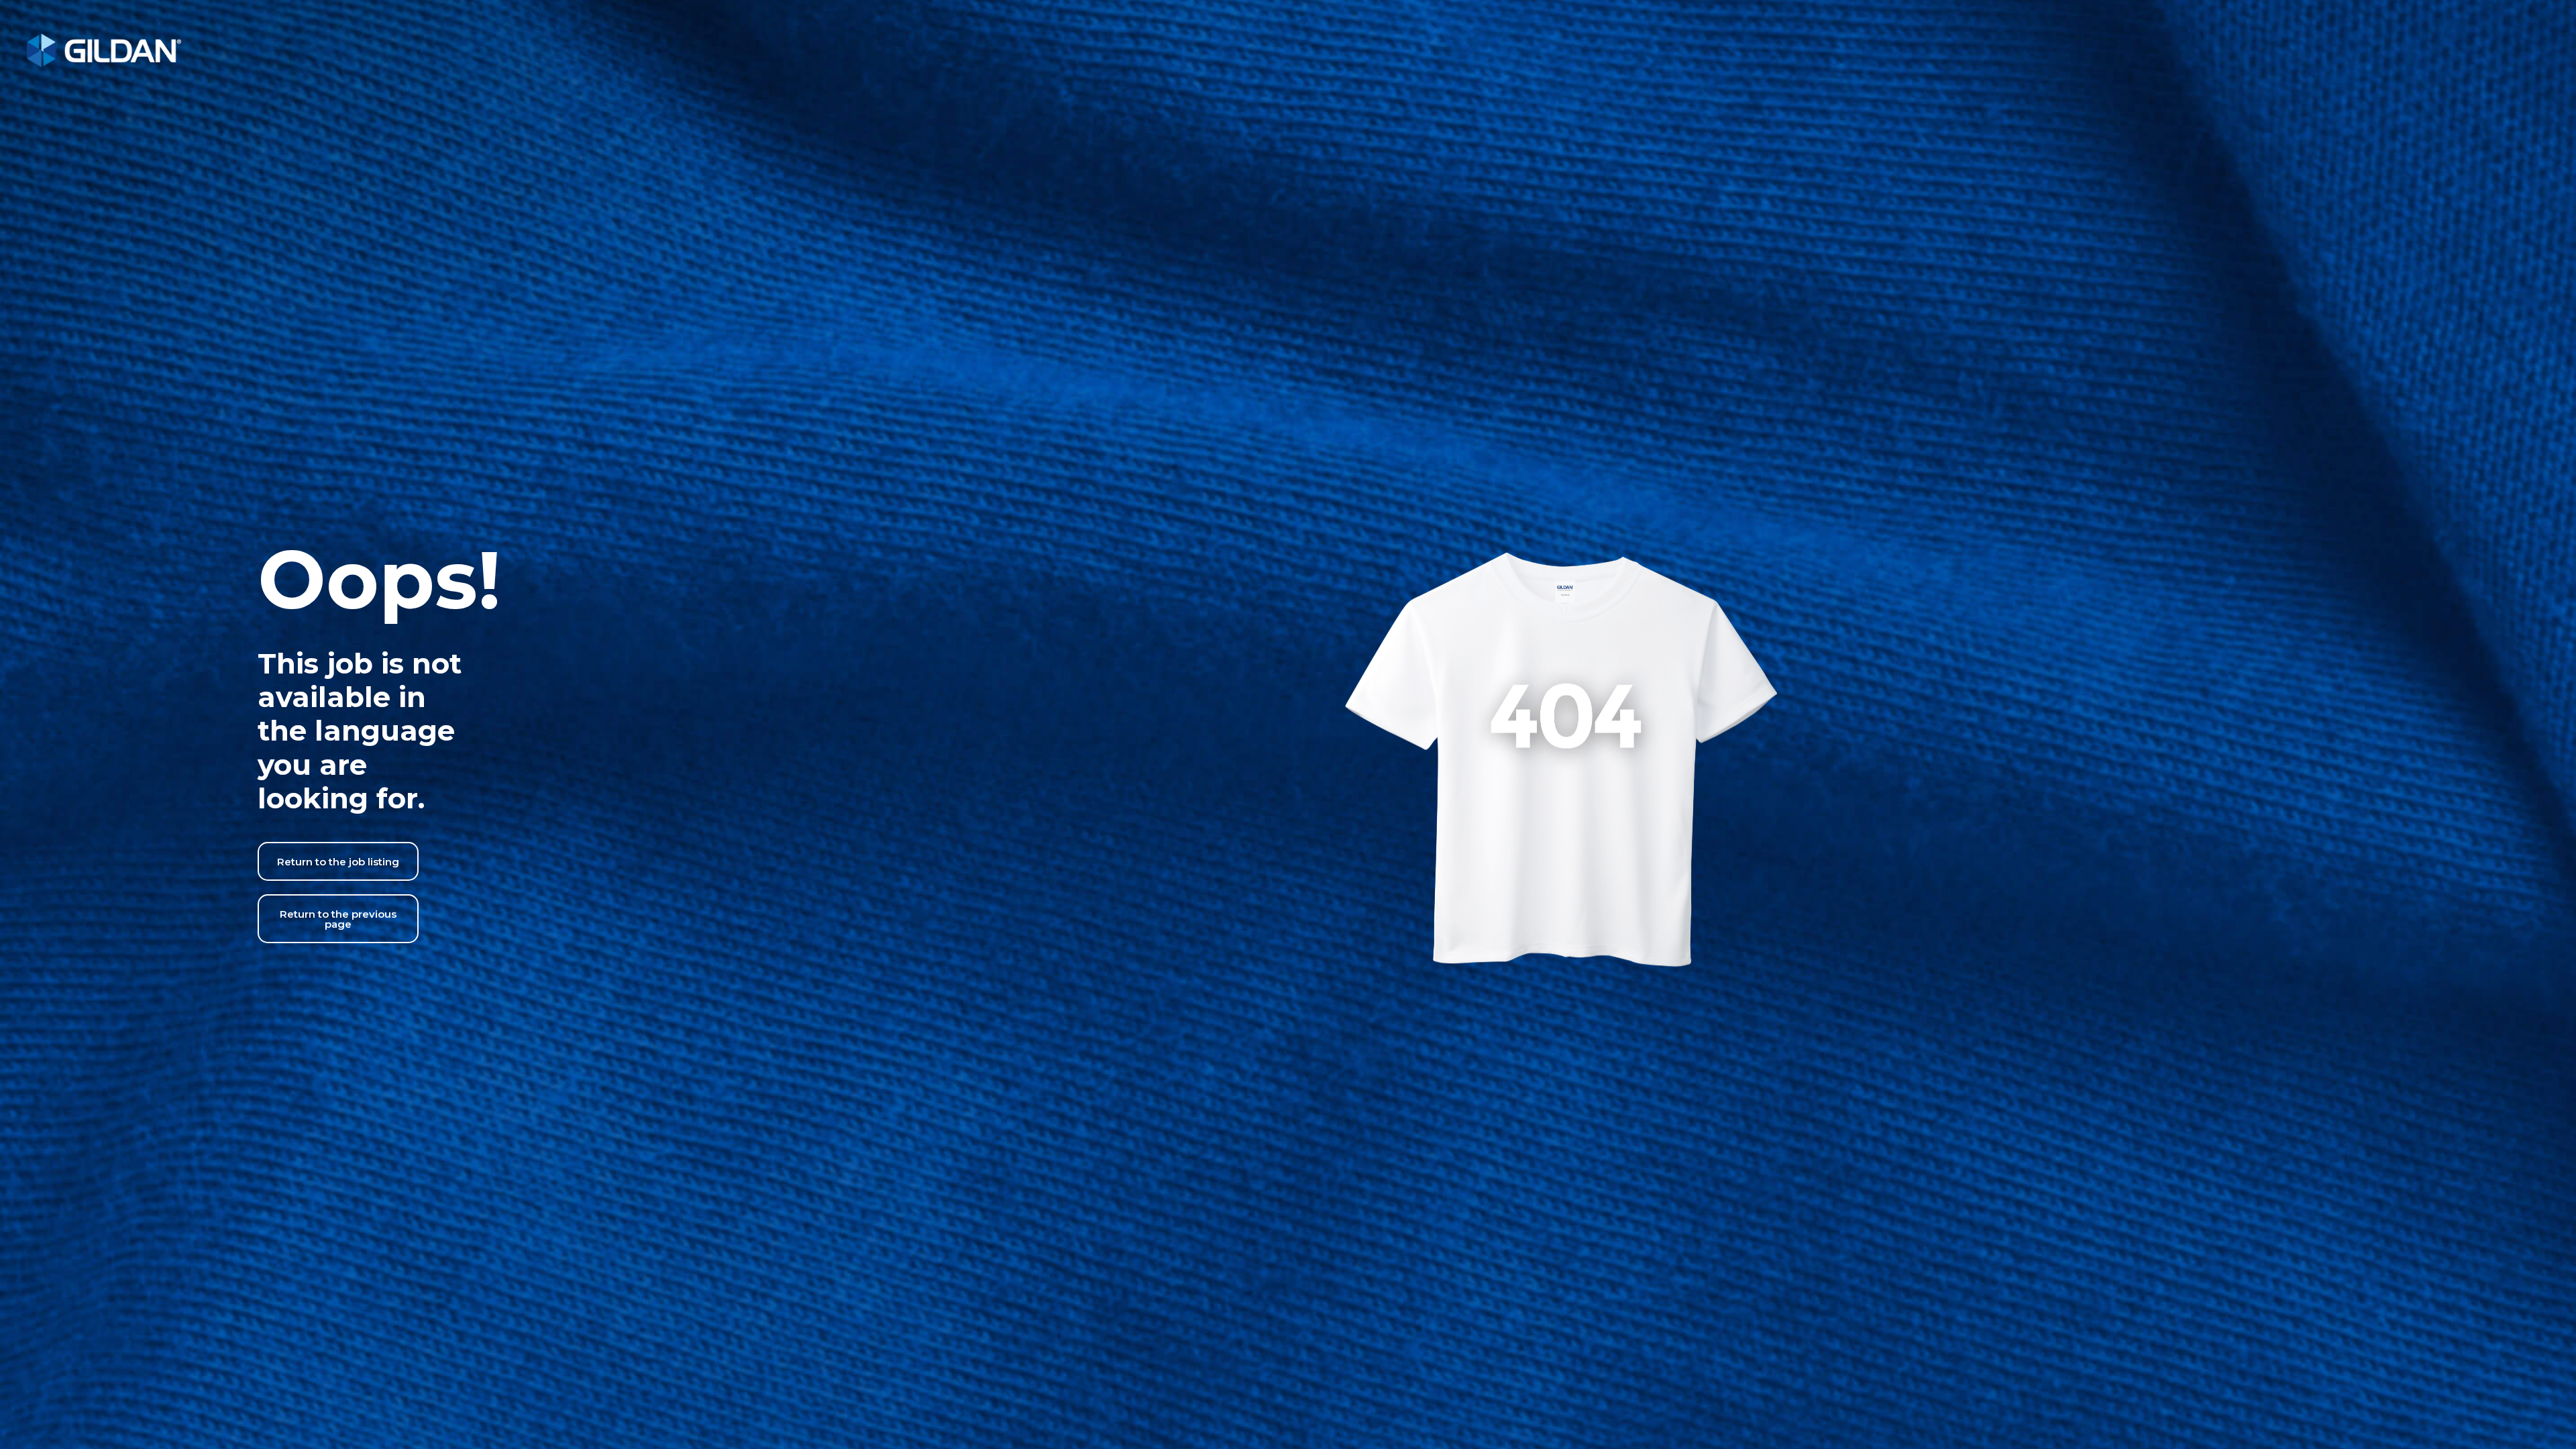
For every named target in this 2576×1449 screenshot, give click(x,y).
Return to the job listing (338, 862)
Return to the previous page (338, 919)
